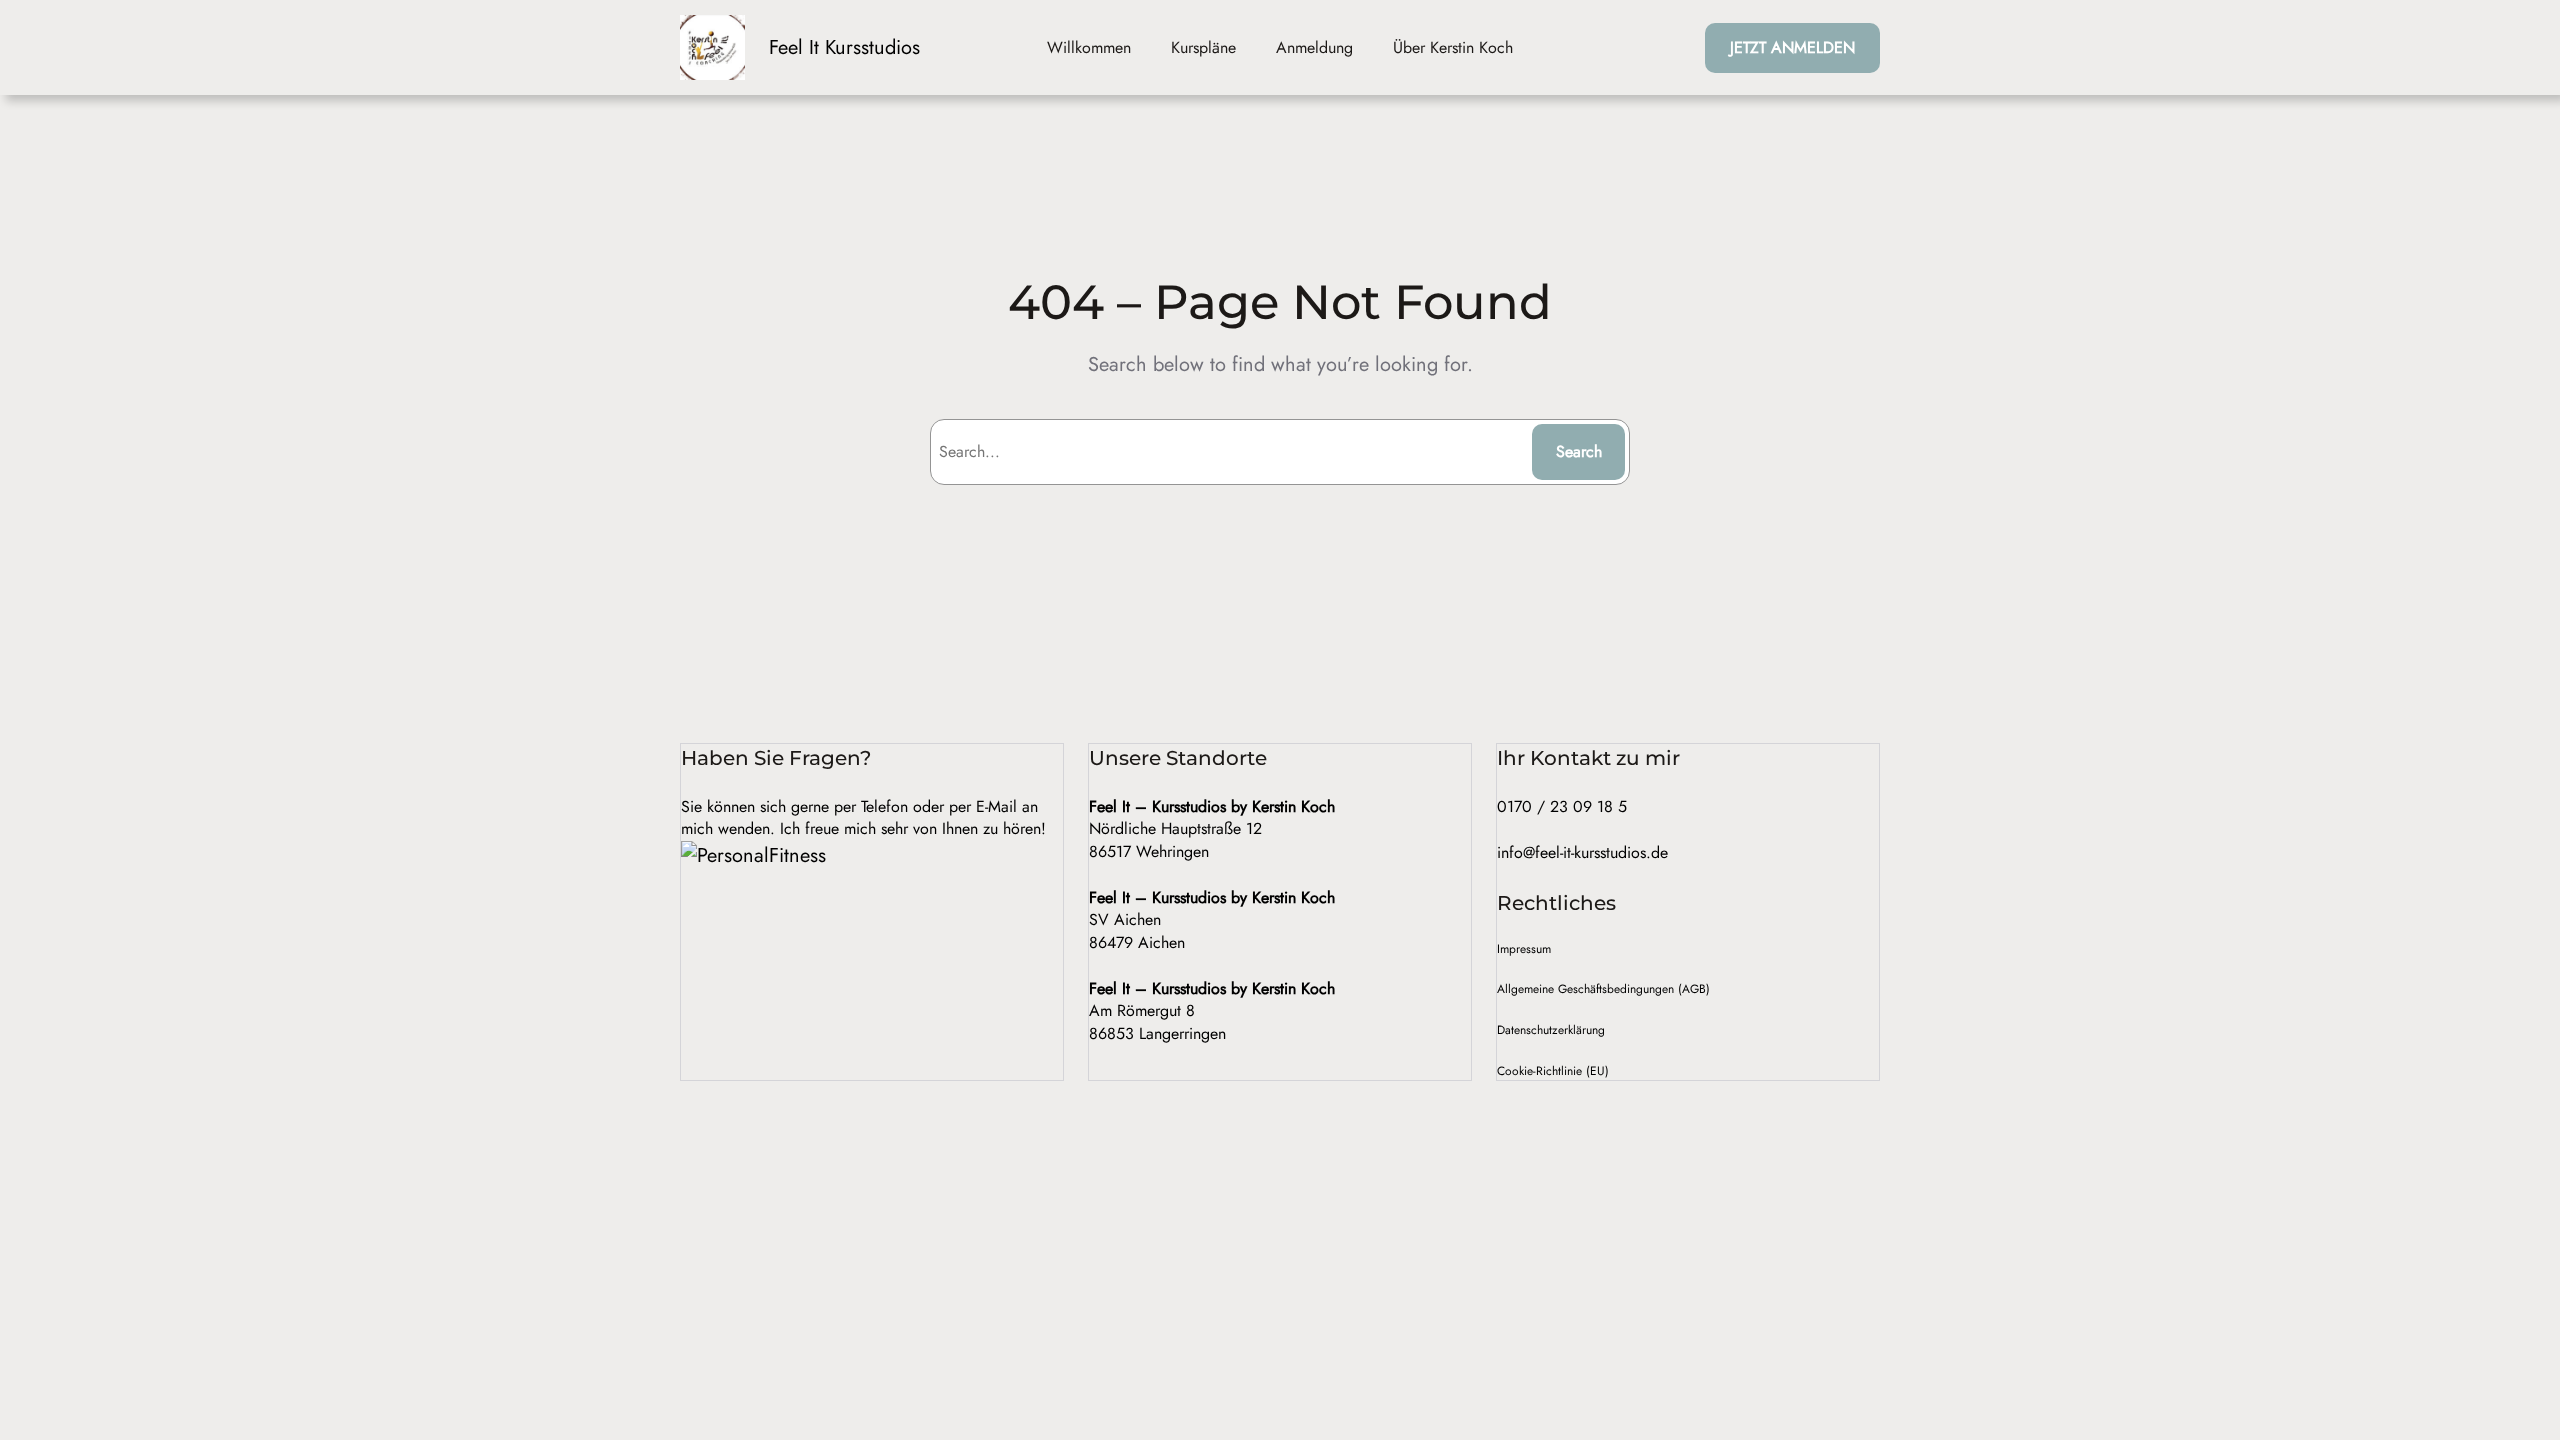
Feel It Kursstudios (844, 47)
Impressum (1524, 949)
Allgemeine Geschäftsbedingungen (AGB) (1603, 989)
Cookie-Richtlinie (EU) (1553, 1071)
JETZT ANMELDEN (1792, 47)
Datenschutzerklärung (1551, 1030)
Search (1579, 451)
